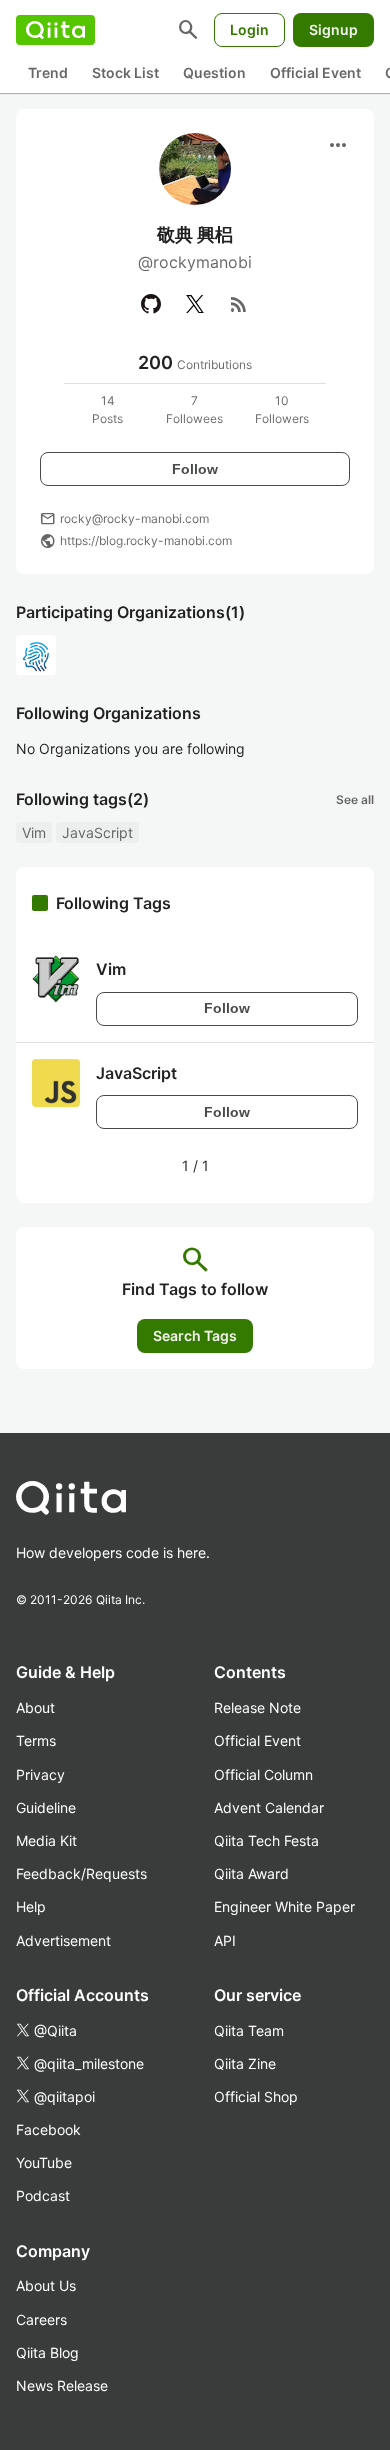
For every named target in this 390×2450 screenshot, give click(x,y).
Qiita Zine (245, 2063)
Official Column (263, 1774)
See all (355, 799)
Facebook (48, 2129)
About (35, 1707)
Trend (48, 72)
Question (214, 72)
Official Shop (256, 2096)
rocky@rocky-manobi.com (134, 518)
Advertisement (63, 1940)
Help (31, 1906)
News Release (62, 2385)
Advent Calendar (269, 1807)
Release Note (257, 1707)
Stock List (125, 72)
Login (249, 29)
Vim (34, 832)
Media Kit (46, 1840)
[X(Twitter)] (195, 304)
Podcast (43, 2195)
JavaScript (97, 832)
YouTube (44, 2162)
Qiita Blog (47, 2352)
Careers (41, 2319)
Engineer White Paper (284, 1906)
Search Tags (195, 1335)
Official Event (315, 72)
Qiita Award (251, 1873)
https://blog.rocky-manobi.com (146, 540)
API (225, 1940)
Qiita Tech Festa (266, 1840)
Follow (195, 469)
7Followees (194, 409)
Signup (333, 29)
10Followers (282, 409)
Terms (36, 1740)
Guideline (46, 1807)
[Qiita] (55, 30)
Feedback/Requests (81, 1873)
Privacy (40, 1774)
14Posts (107, 409)
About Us (46, 2285)
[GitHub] (151, 304)
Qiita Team (249, 2030)
